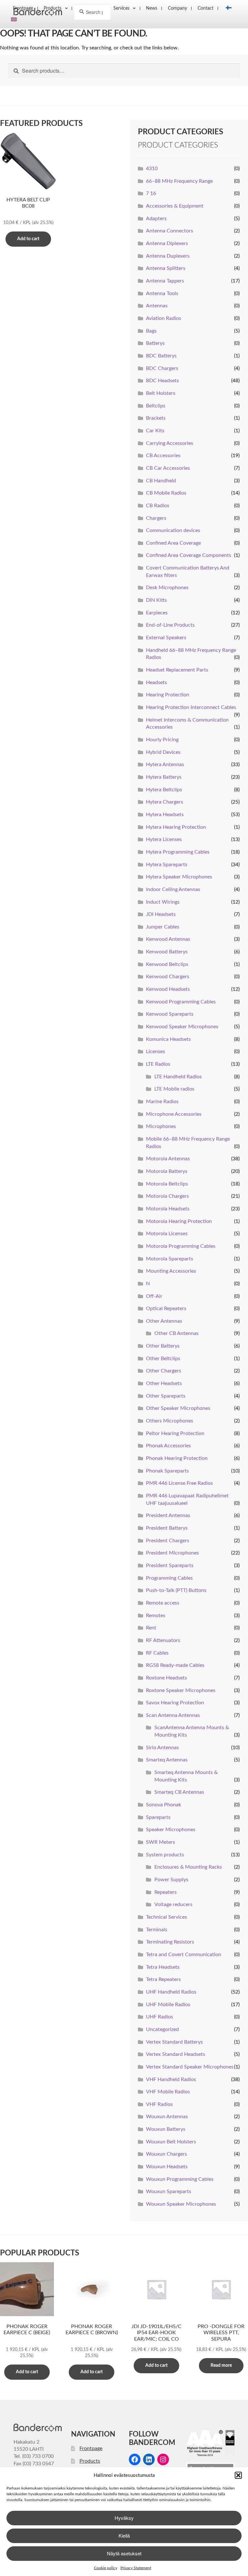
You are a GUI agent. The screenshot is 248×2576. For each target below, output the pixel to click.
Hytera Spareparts (167, 865)
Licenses (155, 1052)
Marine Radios (162, 1102)
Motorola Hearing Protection (179, 1221)
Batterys (155, 343)
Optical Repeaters (166, 1309)
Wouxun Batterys (166, 2129)
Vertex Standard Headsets (176, 2054)
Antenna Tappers (165, 281)
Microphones (161, 1126)
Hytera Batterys (164, 777)
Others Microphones (170, 1421)
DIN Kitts (156, 600)
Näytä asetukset (124, 2553)
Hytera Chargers (165, 802)
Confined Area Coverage (173, 543)
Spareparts (158, 1817)
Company (177, 8)
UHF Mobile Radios (168, 2005)
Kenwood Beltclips (167, 964)
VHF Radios (159, 2104)
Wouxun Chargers (166, 2154)
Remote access (163, 1603)
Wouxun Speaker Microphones (181, 2204)
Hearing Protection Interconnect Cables (191, 707)
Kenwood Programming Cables (181, 1002)
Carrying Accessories (170, 443)
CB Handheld (161, 481)
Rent (151, 1628)
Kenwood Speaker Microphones (182, 1027)
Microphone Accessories (174, 1114)
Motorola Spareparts (170, 1259)
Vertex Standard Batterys (174, 2042)
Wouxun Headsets (167, 2167)
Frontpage (91, 2448)
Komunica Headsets (168, 1039)
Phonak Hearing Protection (177, 1458)
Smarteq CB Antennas (179, 1792)
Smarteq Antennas (167, 1760)
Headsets (156, 682)
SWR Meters (160, 1842)
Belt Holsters (161, 393)
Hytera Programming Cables (178, 852)
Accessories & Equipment (175, 206)
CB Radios (158, 506)
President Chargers (168, 1541)
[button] (238, 2475)
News (152, 8)
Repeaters (165, 1892)
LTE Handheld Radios (178, 1077)
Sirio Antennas (162, 1748)
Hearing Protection (168, 695)
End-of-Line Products (170, 625)
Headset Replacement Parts (177, 670)
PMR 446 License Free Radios (179, 1483)
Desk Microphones (167, 588)
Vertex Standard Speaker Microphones (190, 2067)
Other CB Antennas (176, 1333)
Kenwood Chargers (168, 977)
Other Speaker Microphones (178, 1408)
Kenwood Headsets (168, 989)
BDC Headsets (162, 381)
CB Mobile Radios (166, 493)
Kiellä (124, 2535)
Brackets (156, 418)
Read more (221, 2366)
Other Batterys (163, 1346)
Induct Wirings (163, 902)
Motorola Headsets (168, 1209)
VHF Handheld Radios (171, 2079)
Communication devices (173, 530)
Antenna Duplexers (168, 256)
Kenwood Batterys (167, 952)
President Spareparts (170, 1565)
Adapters (156, 219)
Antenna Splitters (166, 268)
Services (121, 8)
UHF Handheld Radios (171, 1992)
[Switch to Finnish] (227, 8)
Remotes (156, 1616)
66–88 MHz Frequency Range (179, 181)
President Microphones (172, 1553)
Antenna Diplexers (167, 243)
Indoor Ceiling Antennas (173, 889)
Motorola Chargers (167, 1196)
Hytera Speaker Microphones (179, 877)
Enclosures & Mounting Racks (188, 1867)
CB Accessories (163, 456)
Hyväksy (124, 2518)
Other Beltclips (163, 1359)
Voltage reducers (173, 1904)
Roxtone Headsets (166, 1678)
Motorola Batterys (167, 1171)
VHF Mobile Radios (168, 2092)
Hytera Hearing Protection (176, 827)
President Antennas (168, 1515)
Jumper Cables (163, 927)
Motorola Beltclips (167, 1184)
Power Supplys (171, 1880)
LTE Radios (158, 1064)
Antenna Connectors (170, 231)
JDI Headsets (161, 914)
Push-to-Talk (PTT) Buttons (176, 1590)
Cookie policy (106, 2568)
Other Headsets (164, 1383)
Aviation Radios (164, 318)
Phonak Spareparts (167, 1471)
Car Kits (155, 431)
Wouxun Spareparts (169, 2191)
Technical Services (166, 1917)
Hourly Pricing (162, 740)
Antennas (157, 306)
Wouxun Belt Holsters (171, 2142)
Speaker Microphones (171, 1830)
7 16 (151, 193)
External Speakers (166, 638)
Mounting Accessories (171, 1271)
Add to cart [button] (28, 239)
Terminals (157, 1930)
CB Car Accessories (168, 468)
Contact (206, 8)
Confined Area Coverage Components (189, 555)
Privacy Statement (136, 2568)
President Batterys (167, 1528)
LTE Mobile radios (174, 1089)
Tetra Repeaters (163, 1979)
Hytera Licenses (164, 839)
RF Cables (157, 1653)
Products (90, 2461)
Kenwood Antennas (168, 939)
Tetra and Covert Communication (184, 1955)
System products (165, 1855)
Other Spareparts (166, 1396)
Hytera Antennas (165, 765)
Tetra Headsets (163, 1967)
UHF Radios (160, 2017)
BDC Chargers (162, 368)
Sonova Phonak (164, 1805)
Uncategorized (162, 2029)
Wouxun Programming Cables (180, 2179)
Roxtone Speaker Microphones (181, 1690)
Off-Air (154, 1296)
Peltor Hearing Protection (175, 1433)
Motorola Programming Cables (181, 1246)
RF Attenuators (163, 1640)
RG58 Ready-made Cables (175, 1665)
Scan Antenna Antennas (173, 1715)
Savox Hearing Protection (175, 1703)
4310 (152, 169)
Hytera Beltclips (164, 790)
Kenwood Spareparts (170, 1014)
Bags (151, 331)
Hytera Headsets (165, 815)
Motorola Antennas (168, 1159)
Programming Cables (169, 1578)
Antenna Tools (162, 293)
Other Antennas (164, 1321)
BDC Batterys (161, 356)
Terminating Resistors (170, 1942)
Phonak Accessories (168, 1446)
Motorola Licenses (167, 1234)
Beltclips (156, 406)
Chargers (156, 518)
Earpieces (157, 613)
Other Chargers (164, 1371)
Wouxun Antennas (167, 2117)
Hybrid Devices (163, 752)
